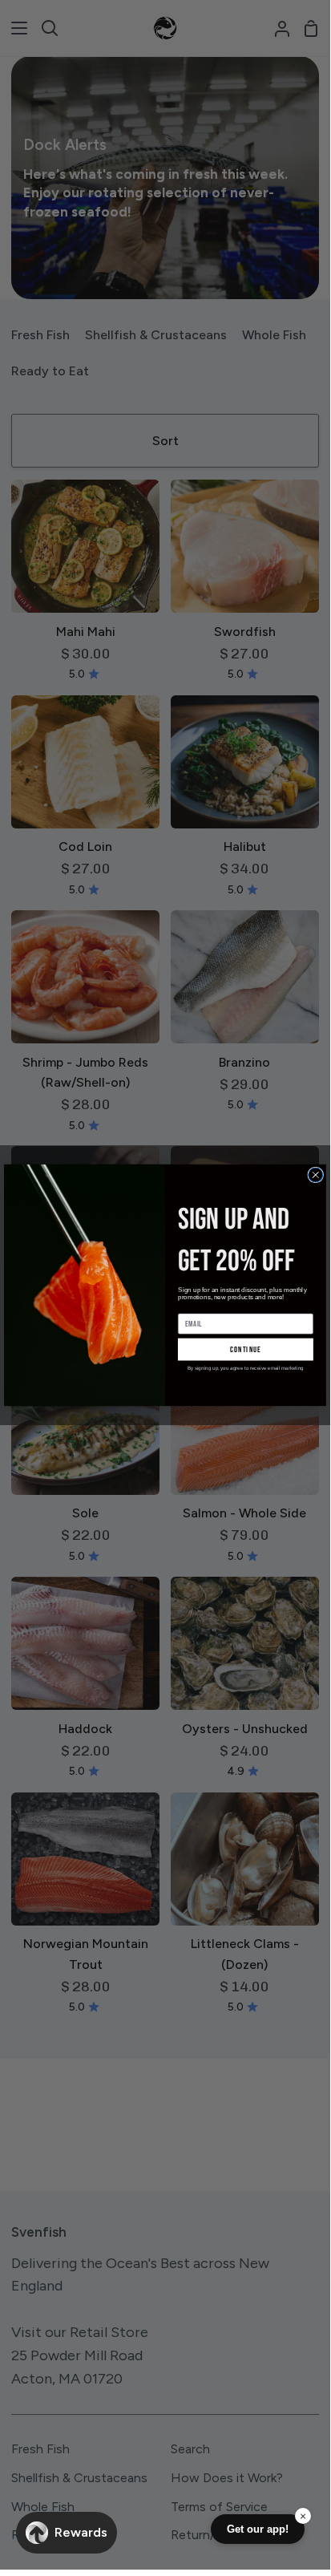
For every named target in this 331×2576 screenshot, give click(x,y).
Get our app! (258, 2529)
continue (246, 1349)
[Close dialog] (316, 1174)
